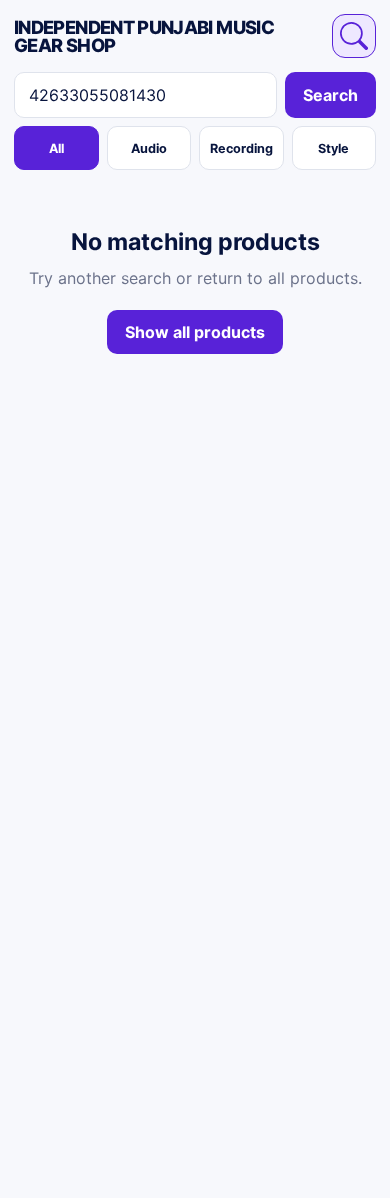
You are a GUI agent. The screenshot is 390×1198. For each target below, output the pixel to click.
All (56, 148)
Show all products (195, 332)
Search (330, 95)
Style (333, 148)
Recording (241, 148)
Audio (149, 148)
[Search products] (354, 36)
